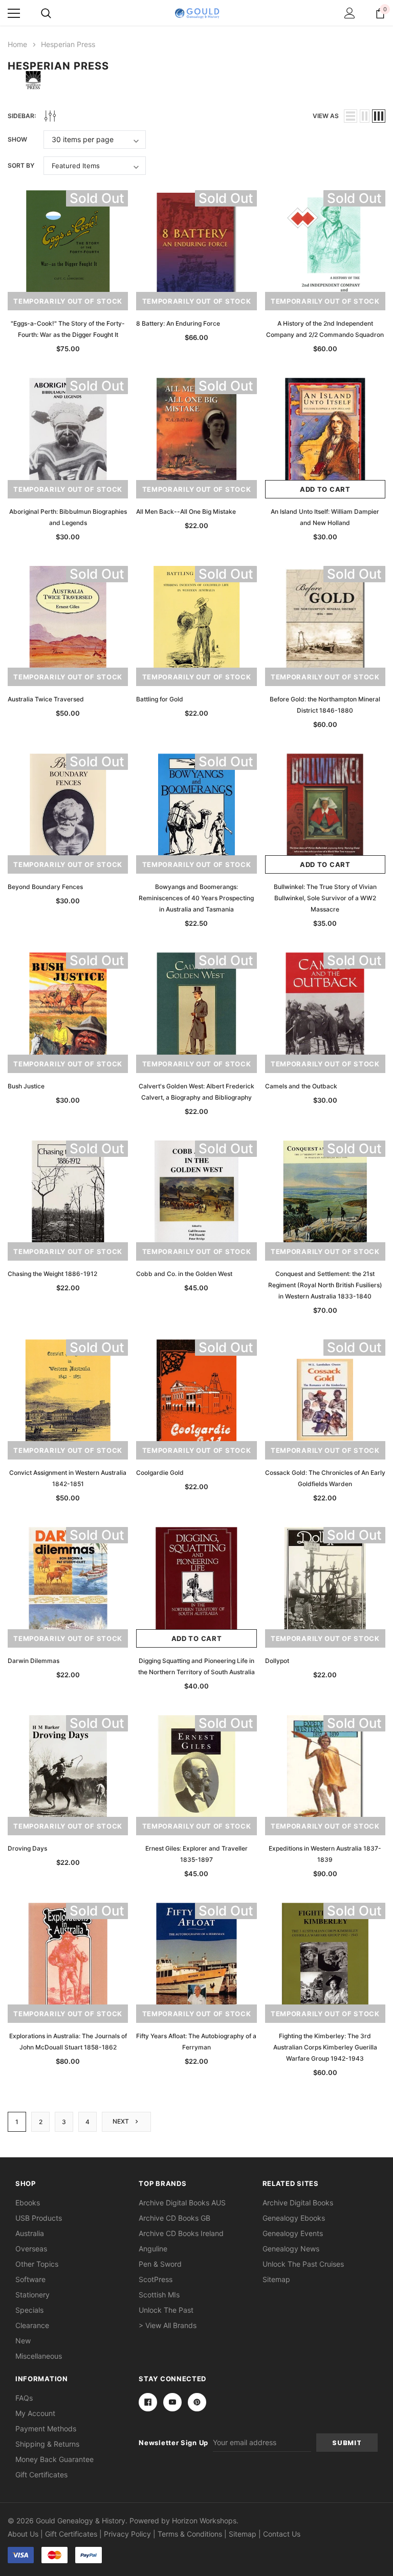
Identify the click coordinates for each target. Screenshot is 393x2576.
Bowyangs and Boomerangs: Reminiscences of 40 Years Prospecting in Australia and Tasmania (196, 898)
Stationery (32, 2295)
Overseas (31, 2249)
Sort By (21, 165)
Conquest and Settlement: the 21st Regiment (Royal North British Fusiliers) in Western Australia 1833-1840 (325, 1285)
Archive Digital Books (298, 2203)
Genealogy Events (293, 2233)
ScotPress (156, 2279)
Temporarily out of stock (68, 301)
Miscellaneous (39, 2356)
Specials (29, 2310)
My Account (35, 2413)
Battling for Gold (160, 699)
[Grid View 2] (365, 116)
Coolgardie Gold (160, 1473)
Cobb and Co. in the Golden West (184, 1274)
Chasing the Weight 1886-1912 (52, 1274)
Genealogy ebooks (294, 2218)
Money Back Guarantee (54, 2459)
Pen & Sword (160, 2264)
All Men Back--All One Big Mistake (186, 511)
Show (17, 139)
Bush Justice (26, 1086)
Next (122, 2122)
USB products (39, 2218)
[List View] (351, 116)
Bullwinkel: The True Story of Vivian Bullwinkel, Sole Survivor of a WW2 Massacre (325, 898)
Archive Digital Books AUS (182, 2203)
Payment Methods (46, 2429)
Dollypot (277, 1661)
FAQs (24, 2398)
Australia (30, 2233)
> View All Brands (168, 2325)
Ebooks (28, 2203)
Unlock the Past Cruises (303, 2264)
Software (30, 2279)
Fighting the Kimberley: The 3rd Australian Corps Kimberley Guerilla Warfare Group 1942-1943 (325, 2047)
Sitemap (276, 2279)
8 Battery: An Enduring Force (178, 323)
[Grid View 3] (379, 116)
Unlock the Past (166, 2310)
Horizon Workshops (204, 2521)
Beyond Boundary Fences (45, 887)
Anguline (153, 2249)
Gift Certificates (41, 2475)
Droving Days (27, 1848)
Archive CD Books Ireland (181, 2233)
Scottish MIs (159, 2295)
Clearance (32, 2325)
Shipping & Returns (47, 2444)
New (23, 2341)
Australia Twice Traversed (46, 699)
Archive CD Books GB (174, 2218)
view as (326, 116)
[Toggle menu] (14, 13)
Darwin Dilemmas (34, 1661)
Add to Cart (325, 489)
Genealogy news (291, 2249)
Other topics (37, 2264)
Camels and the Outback (301, 1086)
